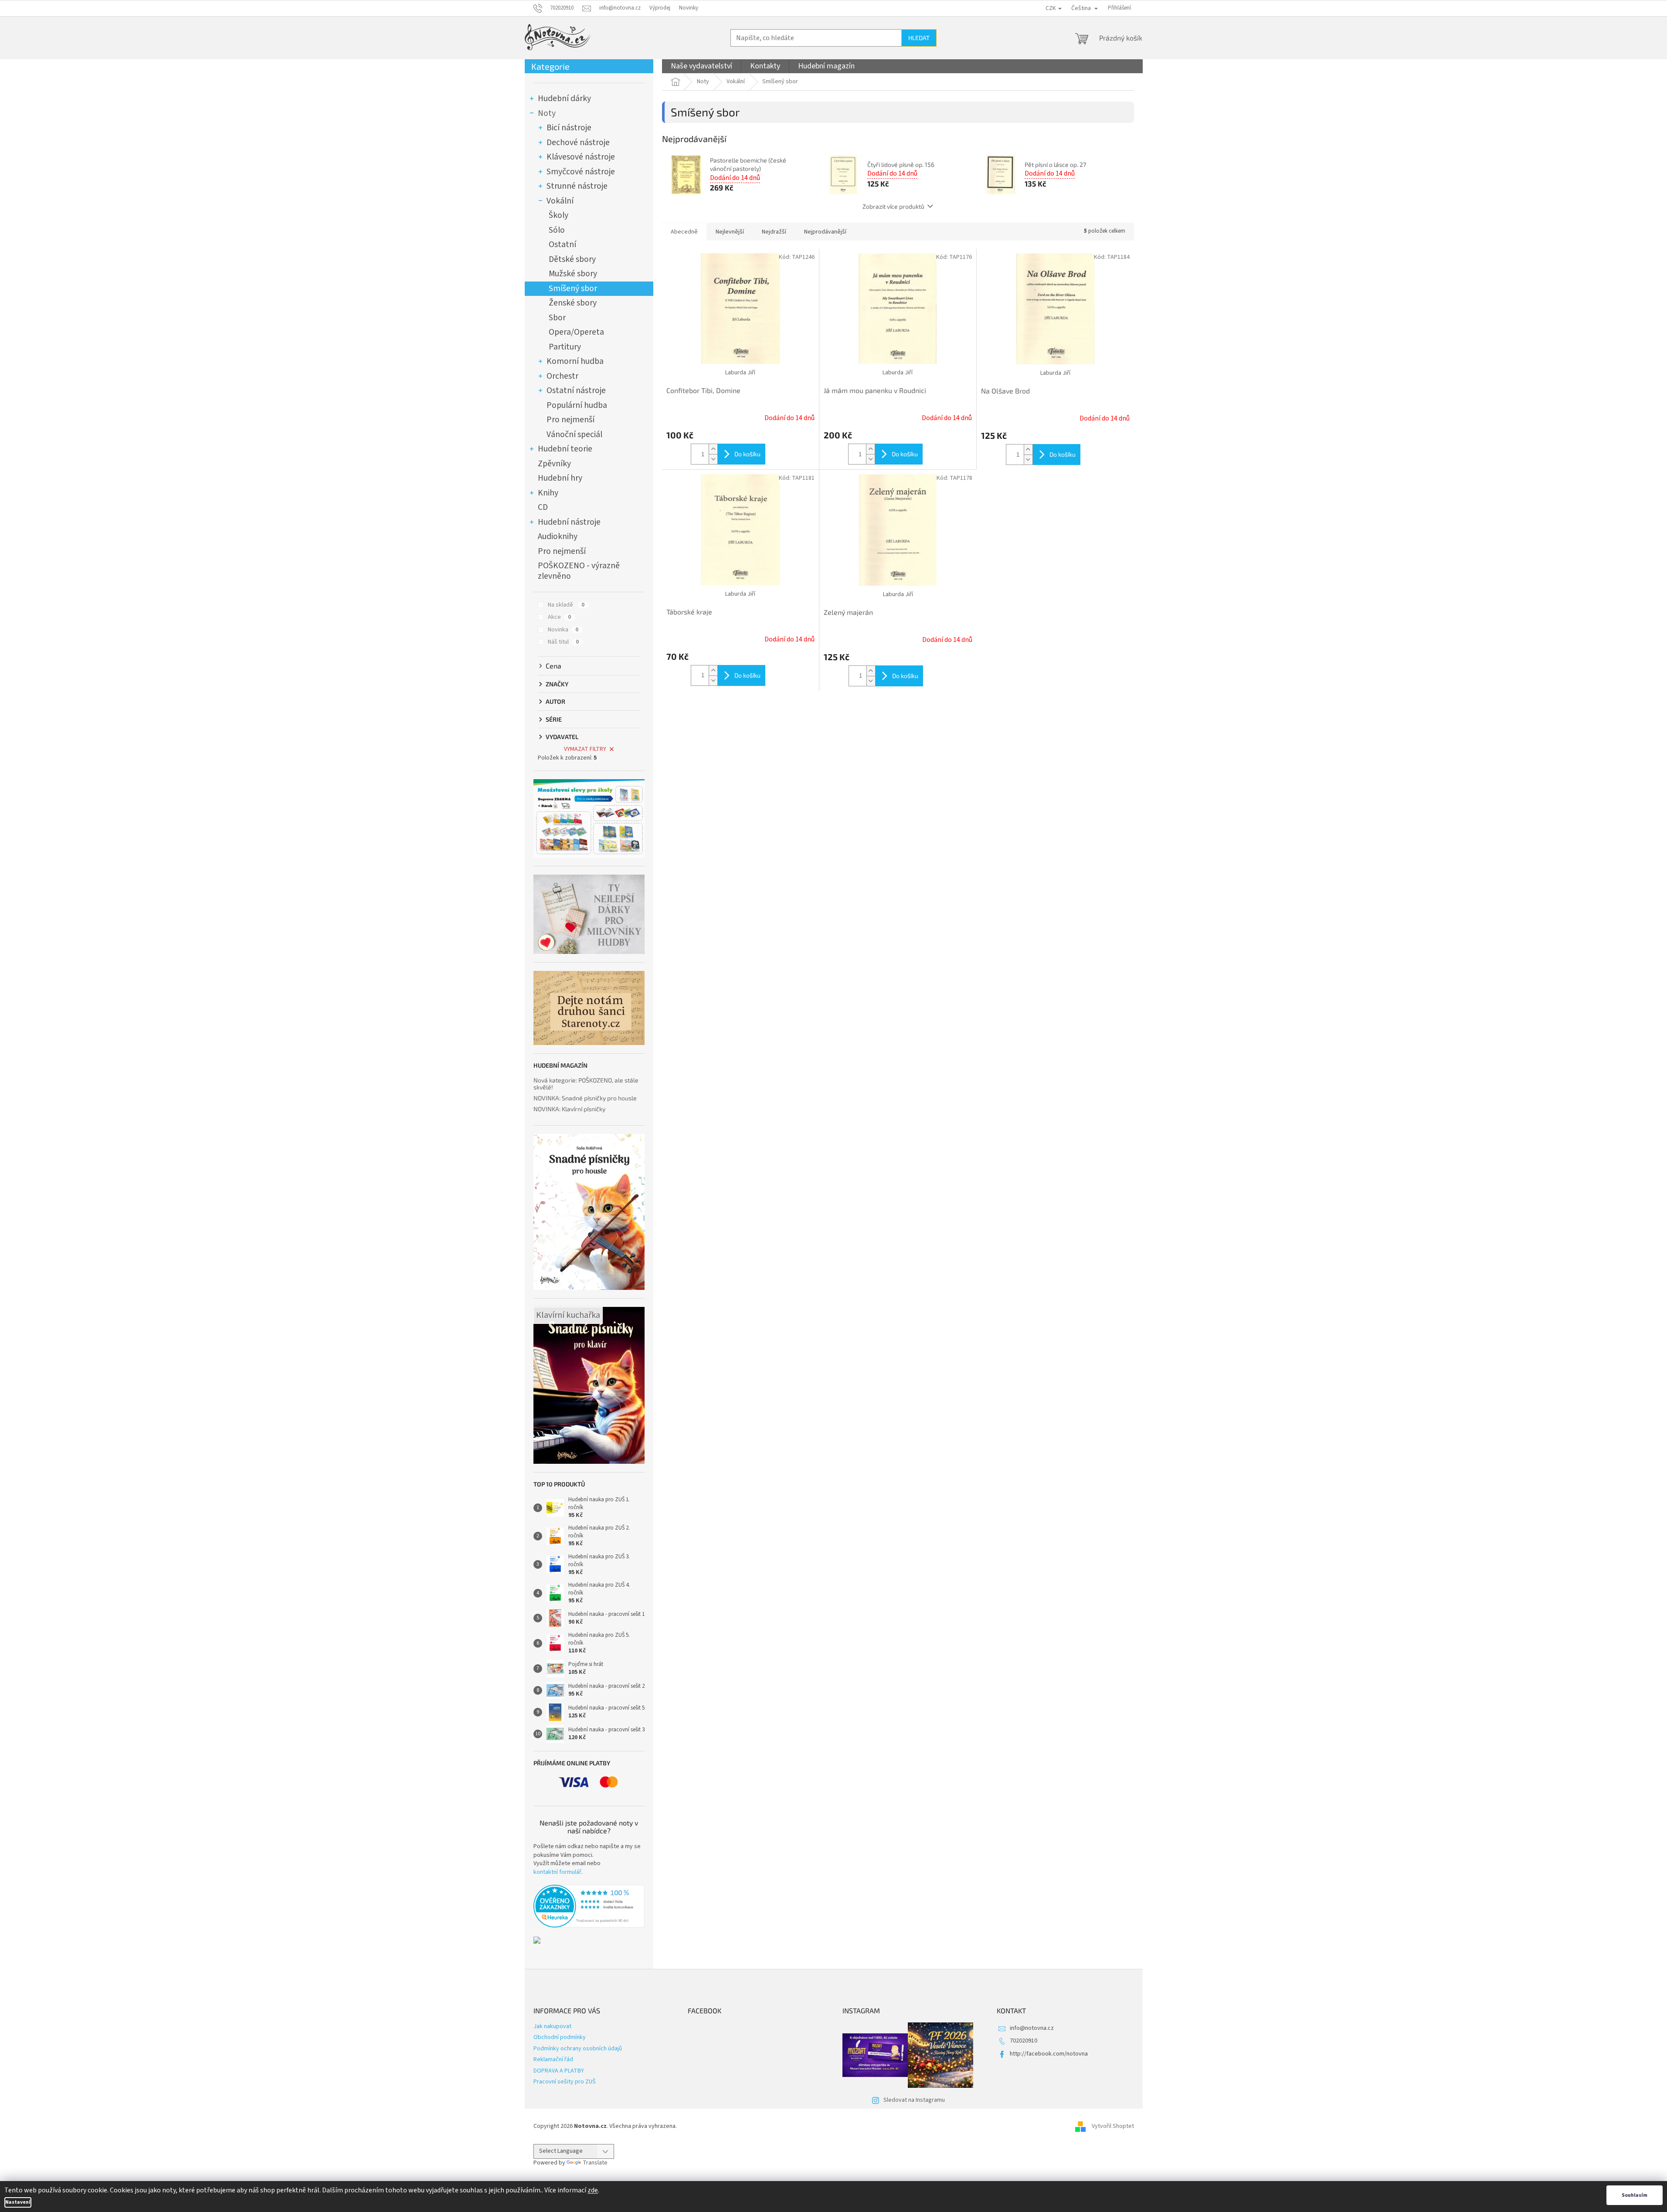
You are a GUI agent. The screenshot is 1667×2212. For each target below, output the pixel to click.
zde (593, 2190)
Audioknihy (558, 536)
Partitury (565, 347)
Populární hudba (577, 405)
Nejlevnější (730, 232)
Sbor (557, 318)
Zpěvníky (554, 464)
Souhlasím (1635, 2195)
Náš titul (563, 642)
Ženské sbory (573, 303)
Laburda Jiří (740, 373)
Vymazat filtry (585, 749)
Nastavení (18, 2202)
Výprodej (660, 8)
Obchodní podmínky (560, 2037)
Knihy (548, 493)
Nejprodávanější (825, 232)
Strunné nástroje (577, 186)
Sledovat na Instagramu (914, 2100)
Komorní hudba (575, 361)
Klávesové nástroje (581, 157)
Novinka (563, 630)
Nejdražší (774, 232)
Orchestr (562, 376)
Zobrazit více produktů (893, 206)
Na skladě (566, 605)
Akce (559, 617)
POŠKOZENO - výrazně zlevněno (579, 571)
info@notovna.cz (1032, 2028)
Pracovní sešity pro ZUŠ (565, 2082)
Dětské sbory (572, 259)
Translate (595, 2163)
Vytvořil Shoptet (1113, 2126)
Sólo (557, 230)
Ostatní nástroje (576, 390)
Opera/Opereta (576, 332)
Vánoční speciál (574, 434)
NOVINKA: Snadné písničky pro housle (585, 1098)
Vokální (560, 201)
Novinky (689, 8)
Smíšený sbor (573, 288)
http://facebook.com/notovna (1049, 2054)
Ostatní (562, 244)
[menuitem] (701, 66)
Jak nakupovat (552, 2026)
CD (543, 507)
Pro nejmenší (570, 420)
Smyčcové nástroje (581, 172)
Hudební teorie (565, 449)
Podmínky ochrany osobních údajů (578, 2049)
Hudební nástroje (569, 522)
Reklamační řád (553, 2059)
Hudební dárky (564, 98)
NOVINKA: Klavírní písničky (569, 1109)
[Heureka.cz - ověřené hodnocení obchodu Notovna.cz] (589, 1906)
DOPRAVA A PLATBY (559, 2071)
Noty (547, 113)
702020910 (1024, 2041)
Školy (558, 215)
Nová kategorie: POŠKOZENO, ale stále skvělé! (586, 1084)
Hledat (919, 38)
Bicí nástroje (569, 128)
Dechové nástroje (578, 142)
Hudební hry (560, 478)
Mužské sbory (573, 274)
